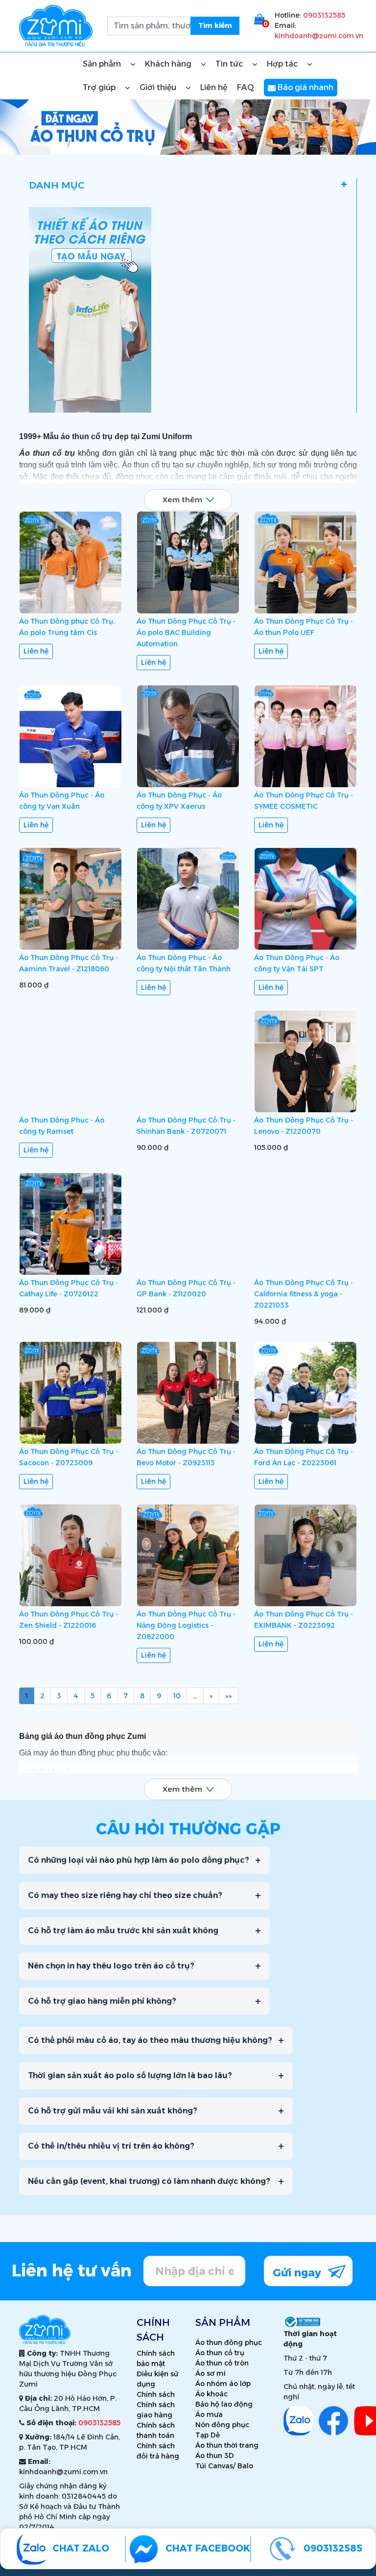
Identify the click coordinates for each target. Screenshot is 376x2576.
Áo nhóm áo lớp (223, 2384)
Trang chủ (45, 143)
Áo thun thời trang (227, 2445)
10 (177, 1696)
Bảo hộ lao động (224, 2404)
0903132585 (324, 15)
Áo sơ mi (211, 2373)
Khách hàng (169, 64)
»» (229, 1696)
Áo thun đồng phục (229, 2342)
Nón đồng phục (222, 2425)
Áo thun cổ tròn (222, 2363)
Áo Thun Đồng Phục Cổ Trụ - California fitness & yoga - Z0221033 (304, 1294)
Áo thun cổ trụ (220, 2353)
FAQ (246, 87)
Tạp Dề (208, 2435)
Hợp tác (283, 64)
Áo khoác (211, 2394)
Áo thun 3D (215, 2456)
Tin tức (230, 64)
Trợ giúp (100, 87)
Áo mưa (209, 2414)
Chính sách (156, 2394)
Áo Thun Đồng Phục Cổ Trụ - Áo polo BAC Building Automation (186, 632)
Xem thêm (182, 500)
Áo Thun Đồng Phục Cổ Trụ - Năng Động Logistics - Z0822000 (186, 1625)
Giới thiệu (159, 87)
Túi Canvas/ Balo (224, 2466)
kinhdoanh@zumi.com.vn (319, 36)
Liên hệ (214, 87)
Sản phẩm (103, 64)
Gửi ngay (298, 2273)
